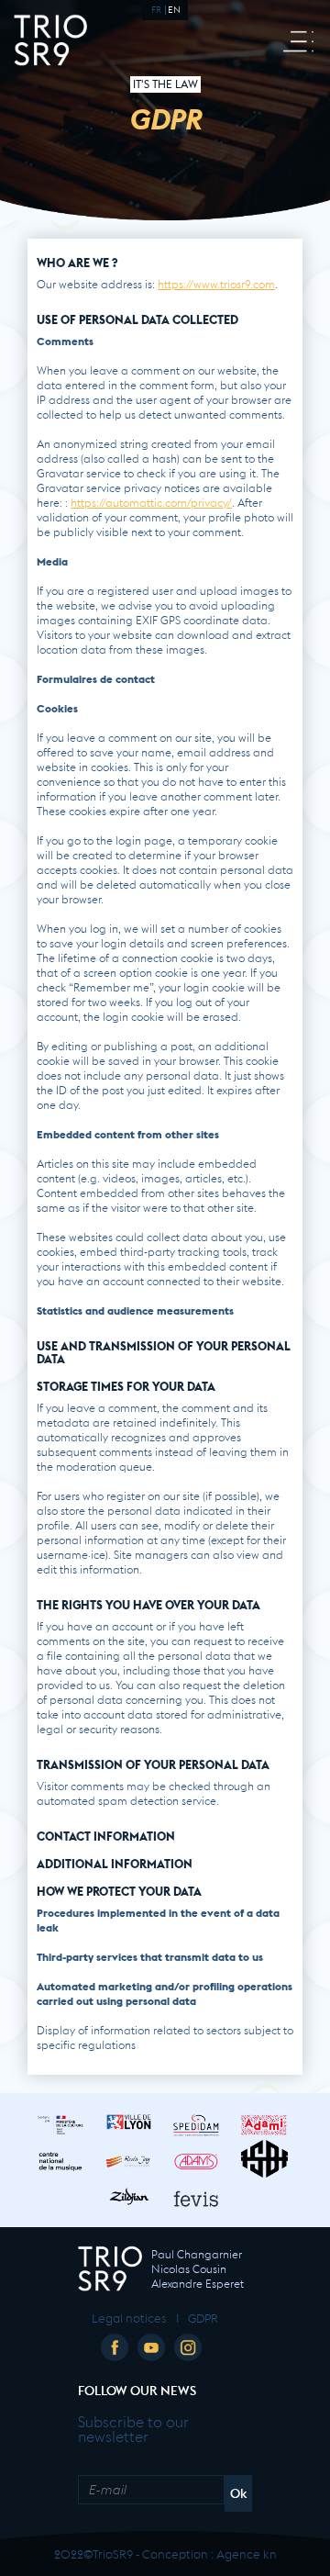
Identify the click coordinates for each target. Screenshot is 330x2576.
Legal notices (129, 2317)
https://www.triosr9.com (216, 283)
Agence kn (247, 2553)
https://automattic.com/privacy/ (151, 501)
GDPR (203, 2317)
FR (156, 8)
